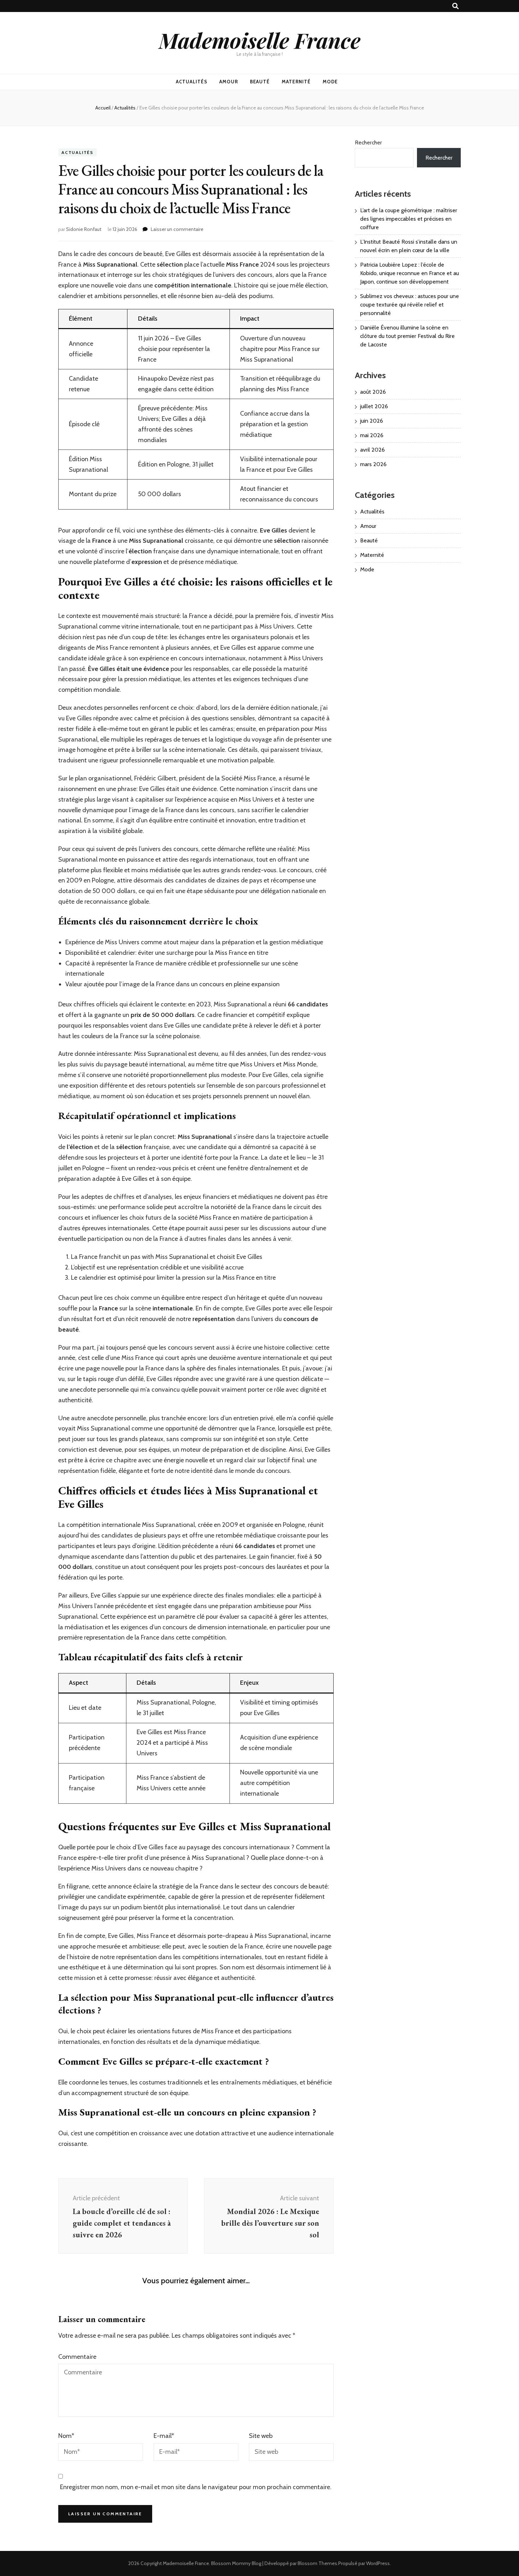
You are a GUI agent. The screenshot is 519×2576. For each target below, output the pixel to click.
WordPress (378, 2563)
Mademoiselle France (260, 40)
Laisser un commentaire (177, 229)
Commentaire (77, 2357)
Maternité (296, 82)
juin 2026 (372, 421)
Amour (229, 82)
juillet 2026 (374, 406)
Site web (261, 2436)
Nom (66, 2436)
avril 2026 (372, 450)
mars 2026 (373, 464)
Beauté (260, 82)
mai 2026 (372, 435)
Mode (330, 82)
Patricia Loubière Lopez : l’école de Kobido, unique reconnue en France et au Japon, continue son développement (410, 273)
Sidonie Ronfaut (84, 229)
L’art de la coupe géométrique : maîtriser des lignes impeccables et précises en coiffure (409, 219)
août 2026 (373, 392)
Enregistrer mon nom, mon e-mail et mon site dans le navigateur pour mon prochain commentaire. (196, 2487)
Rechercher (368, 142)
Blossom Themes (317, 2563)
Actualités (192, 82)
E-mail (164, 2436)
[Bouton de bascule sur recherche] (455, 6)
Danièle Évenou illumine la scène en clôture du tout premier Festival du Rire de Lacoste (407, 336)
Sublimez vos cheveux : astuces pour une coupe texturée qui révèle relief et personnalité (410, 305)
